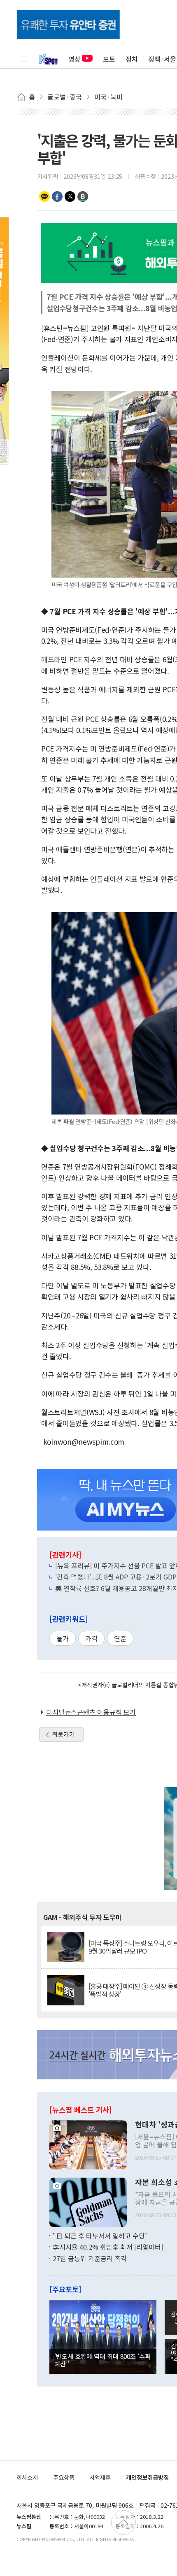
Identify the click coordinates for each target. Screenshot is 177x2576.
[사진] (88, 2144)
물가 (63, 1638)
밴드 (83, 197)
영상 (75, 59)
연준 (120, 1638)
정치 (132, 59)
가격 (91, 1638)
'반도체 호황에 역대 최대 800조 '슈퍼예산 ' (102, 2360)
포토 (109, 59)
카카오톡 (44, 197)
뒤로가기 (63, 1734)
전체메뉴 (25, 59)
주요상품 (64, 2477)
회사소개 (27, 2477)
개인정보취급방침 (147, 2477)
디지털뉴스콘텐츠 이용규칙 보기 (91, 1712)
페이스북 (57, 197)
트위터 (70, 197)
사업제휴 (100, 2477)
